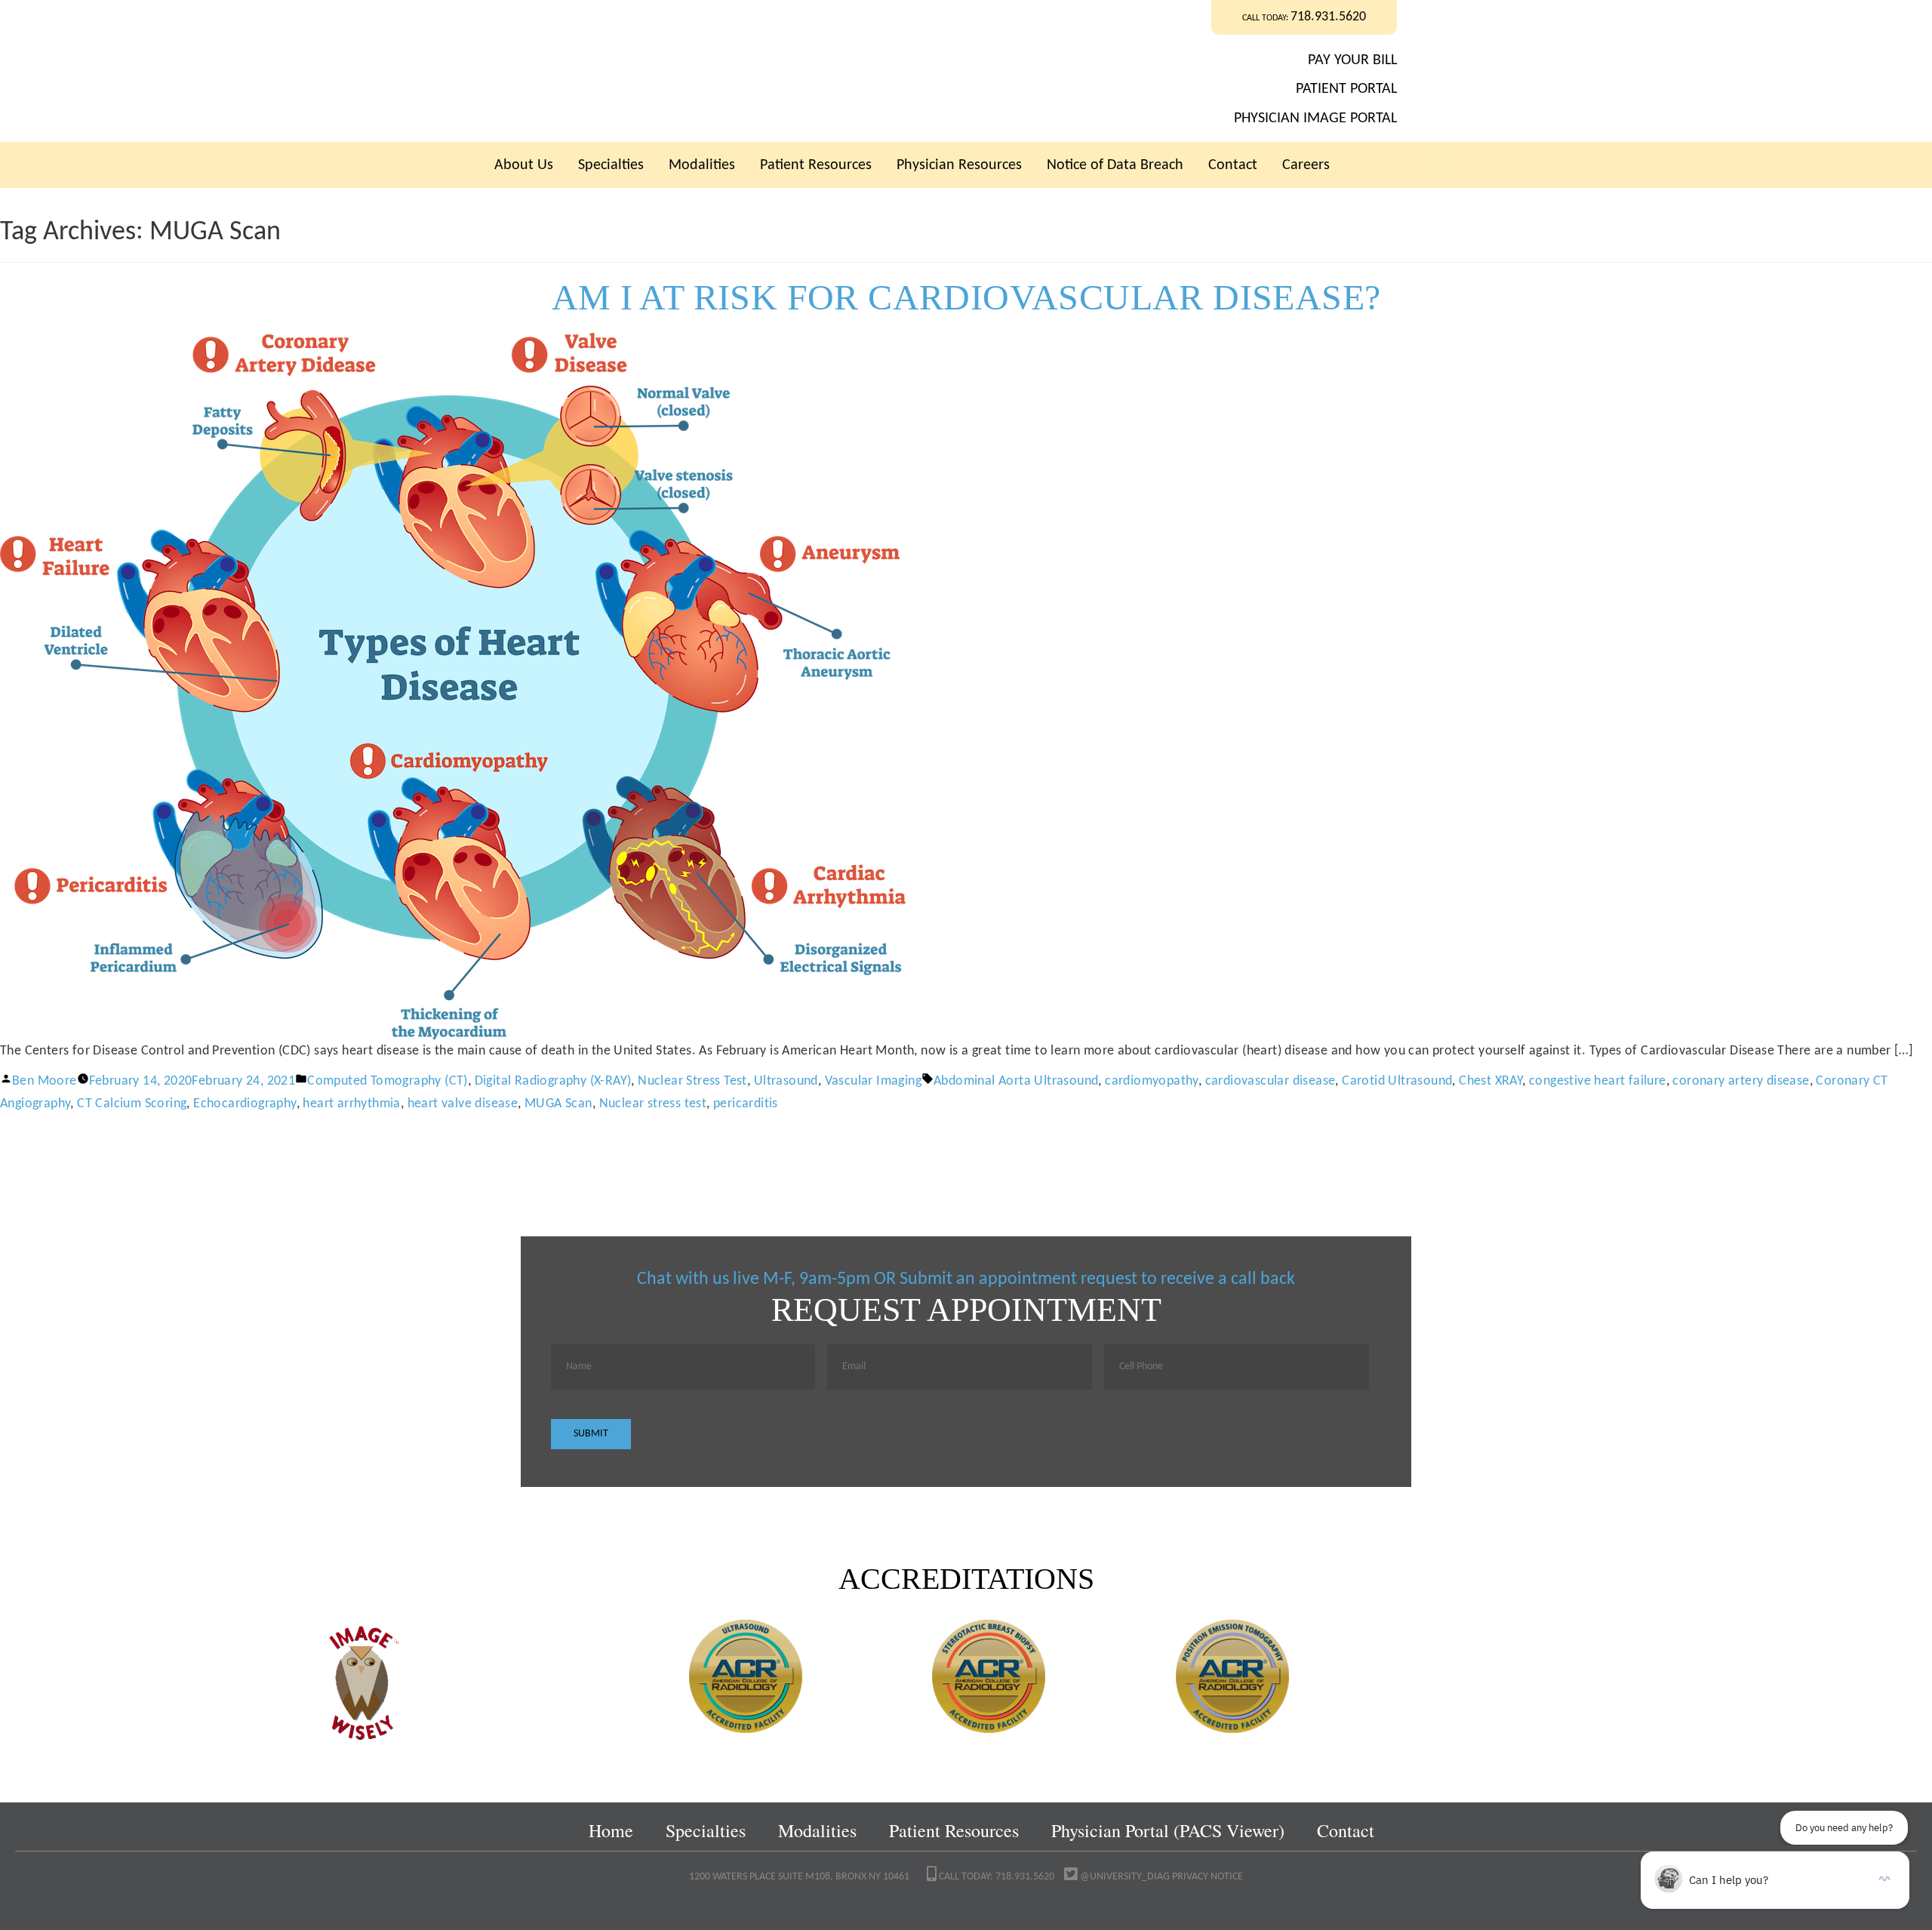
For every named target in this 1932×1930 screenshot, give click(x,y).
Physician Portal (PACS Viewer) (1168, 1830)
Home (611, 1830)
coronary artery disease (1741, 1081)
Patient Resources (816, 165)
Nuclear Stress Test (692, 1081)
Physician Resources (959, 165)
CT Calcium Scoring (132, 1104)
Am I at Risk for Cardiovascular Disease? (966, 297)
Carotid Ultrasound (1397, 1081)
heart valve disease (463, 1104)
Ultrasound (786, 1081)
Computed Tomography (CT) (388, 1081)
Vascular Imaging (873, 1081)
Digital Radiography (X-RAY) (553, 1081)
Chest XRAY (1491, 1081)
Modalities (702, 165)
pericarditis (746, 1104)
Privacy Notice (1207, 1877)
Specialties (611, 165)
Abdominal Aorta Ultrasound (1016, 1081)
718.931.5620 (1328, 17)
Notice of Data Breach (1115, 165)
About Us (524, 165)
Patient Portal (1346, 89)
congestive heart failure (1598, 1081)
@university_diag (1124, 1877)
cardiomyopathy (1152, 1081)
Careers (1306, 165)
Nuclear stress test (653, 1104)
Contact (1233, 165)
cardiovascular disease (1271, 1081)
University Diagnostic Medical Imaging (754, 71)
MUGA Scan (558, 1104)
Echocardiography (245, 1104)
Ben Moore (45, 1081)
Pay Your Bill (1352, 60)
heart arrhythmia (351, 1104)
